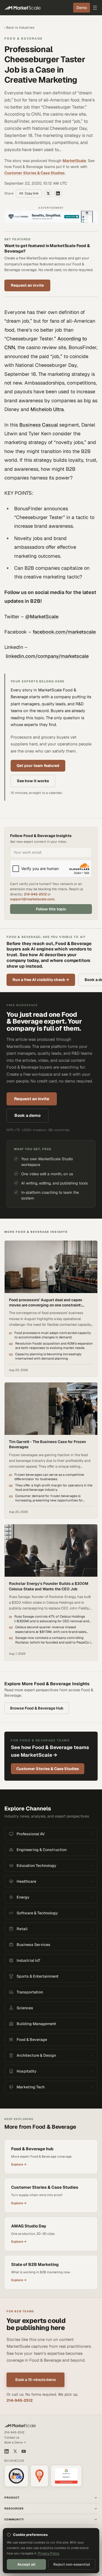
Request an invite (27, 285)
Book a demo (27, 1115)
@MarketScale (42, 617)
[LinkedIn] (7, 2451)
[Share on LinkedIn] (58, 193)
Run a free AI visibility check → (41, 980)
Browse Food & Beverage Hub (37, 1708)
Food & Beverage (24, 38)
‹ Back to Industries (19, 28)
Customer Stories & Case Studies (35, 173)
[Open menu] (95, 8)
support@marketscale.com (32, 899)
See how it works (33, 781)
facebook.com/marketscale (64, 632)
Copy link (32, 193)
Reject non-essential (72, 2564)
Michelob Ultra (47, 409)
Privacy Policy (49, 2553)
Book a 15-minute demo (35, 2380)
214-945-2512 (35, 894)
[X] (15, 2451)
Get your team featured (38, 766)
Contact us (12, 2437)
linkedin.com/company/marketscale (47, 656)
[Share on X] (48, 193)
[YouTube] (24, 2451)
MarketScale (74, 161)
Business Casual (39, 425)
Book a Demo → (15, 2442)
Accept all (26, 2564)
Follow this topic (51, 909)
